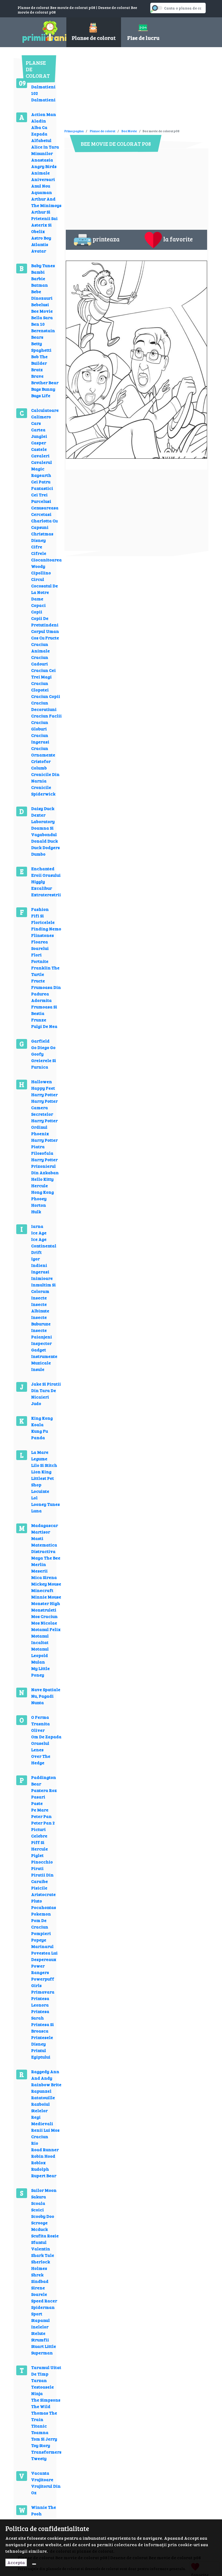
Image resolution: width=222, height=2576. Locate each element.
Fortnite (40, 961)
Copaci (38, 605)
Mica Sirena (44, 1577)
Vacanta (40, 2473)
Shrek (37, 2275)
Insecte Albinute (40, 1307)
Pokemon (41, 1914)
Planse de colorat (103, 131)
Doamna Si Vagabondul (44, 831)
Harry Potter (44, 1094)
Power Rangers (40, 1969)
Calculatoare (45, 410)
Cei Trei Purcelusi (41, 498)
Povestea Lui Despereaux (44, 1956)
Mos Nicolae (44, 1623)
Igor (35, 1259)
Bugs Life (41, 395)
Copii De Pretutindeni (45, 621)
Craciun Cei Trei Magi (43, 673)
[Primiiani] (38, 31)
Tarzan (39, 2380)
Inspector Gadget (41, 1346)
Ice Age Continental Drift (44, 1246)
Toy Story (41, 2445)
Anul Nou (41, 186)
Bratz (37, 369)
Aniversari (43, 179)
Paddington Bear (44, 1780)
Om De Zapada (46, 1737)
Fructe (38, 981)
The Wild (41, 2406)
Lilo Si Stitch (44, 1465)
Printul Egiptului (41, 2054)
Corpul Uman (45, 631)
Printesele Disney (42, 2041)
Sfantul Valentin (41, 2245)
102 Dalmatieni (43, 96)
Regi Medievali (42, 2120)
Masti (37, 1538)
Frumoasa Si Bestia (44, 1010)
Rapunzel (41, 2091)
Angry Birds (44, 166)
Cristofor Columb (41, 764)
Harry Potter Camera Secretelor (44, 1107)
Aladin (39, 121)
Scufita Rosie (45, 2236)
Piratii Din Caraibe (42, 1878)
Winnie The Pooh (44, 2510)
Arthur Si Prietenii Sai (44, 215)
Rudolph (40, 2169)
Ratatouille (43, 2097)
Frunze (39, 1020)
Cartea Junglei (39, 433)
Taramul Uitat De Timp (46, 2370)
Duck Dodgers (45, 847)
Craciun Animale (40, 647)
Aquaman (42, 192)
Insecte (39, 1298)
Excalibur (42, 888)
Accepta (16, 2562)
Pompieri (41, 1933)
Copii (37, 612)
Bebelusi (40, 304)
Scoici (37, 2210)
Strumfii (40, 2340)
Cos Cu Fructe (45, 638)
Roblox (38, 2162)
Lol (34, 1498)
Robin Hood (43, 2156)
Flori (36, 955)
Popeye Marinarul (42, 1943)
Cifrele (39, 553)
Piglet (37, 1855)
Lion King (41, 1472)
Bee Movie (42, 311)
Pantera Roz (44, 1790)
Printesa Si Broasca (43, 2028)
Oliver (38, 1730)
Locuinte (40, 1491)
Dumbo (38, 854)
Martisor (41, 1532)
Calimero (41, 417)
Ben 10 (38, 324)
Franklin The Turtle (45, 971)
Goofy (37, 1054)
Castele (39, 449)
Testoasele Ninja (43, 2390)
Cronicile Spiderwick (43, 790)
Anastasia (42, 160)
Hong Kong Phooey (43, 1195)
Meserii (39, 1571)
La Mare (40, 1452)
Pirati (37, 1868)
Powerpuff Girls (43, 1982)
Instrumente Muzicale (44, 1359)
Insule (38, 1369)
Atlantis (40, 244)
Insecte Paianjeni (42, 1333)
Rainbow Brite (46, 2084)
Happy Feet (43, 1088)
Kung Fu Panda (40, 1434)
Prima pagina (74, 131)
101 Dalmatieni (43, 83)
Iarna (37, 1226)
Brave (37, 376)
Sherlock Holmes (41, 2265)
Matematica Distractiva (44, 1548)
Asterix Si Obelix (41, 228)
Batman (40, 285)
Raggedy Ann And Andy (45, 2075)
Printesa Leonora (40, 2001)
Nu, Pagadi (42, 1696)
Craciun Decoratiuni (44, 706)
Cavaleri (40, 456)
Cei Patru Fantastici (42, 485)
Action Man (44, 114)
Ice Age (39, 1233)
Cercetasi (41, 514)
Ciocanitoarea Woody (46, 563)
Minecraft (42, 1590)
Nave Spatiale (46, 1689)
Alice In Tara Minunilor (45, 150)
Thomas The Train (44, 2416)
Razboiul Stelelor (40, 2107)
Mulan (38, 1662)
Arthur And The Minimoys (46, 202)
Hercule (40, 1185)
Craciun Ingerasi (40, 738)
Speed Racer (44, 2301)
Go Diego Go (43, 1047)
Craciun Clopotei (40, 686)
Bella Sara (42, 317)
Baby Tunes (43, 265)
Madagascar (45, 1525)
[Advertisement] (128, 90)
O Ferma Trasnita (40, 1720)
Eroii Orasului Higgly (46, 878)
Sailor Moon (44, 2190)
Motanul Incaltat (40, 1639)
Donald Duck (45, 841)
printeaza (106, 239)
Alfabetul (41, 140)
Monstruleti (44, 1610)
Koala (37, 1424)
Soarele (39, 2294)
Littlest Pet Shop (43, 1481)
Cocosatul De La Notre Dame (45, 592)
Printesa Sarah (40, 2014)
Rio (35, 2143)
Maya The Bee (46, 1558)
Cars (36, 423)
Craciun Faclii (46, 716)
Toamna (40, 2432)
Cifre (37, 547)
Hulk (36, 1211)
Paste (37, 1803)
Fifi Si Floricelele (43, 919)
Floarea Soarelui (40, 945)
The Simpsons (46, 2400)
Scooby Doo (43, 2216)
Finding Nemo (46, 929)
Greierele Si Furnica (44, 1064)
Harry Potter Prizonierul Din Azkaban (45, 1166)
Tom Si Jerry (44, 2439)
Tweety (39, 2458)
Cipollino (41, 573)
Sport (37, 2314)
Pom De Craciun (40, 1923)
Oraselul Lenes (40, 1746)
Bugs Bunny (43, 389)
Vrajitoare (42, 2479)
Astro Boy (41, 238)
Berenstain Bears (43, 334)
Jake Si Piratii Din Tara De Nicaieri (46, 1390)
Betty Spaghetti (41, 347)
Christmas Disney (42, 537)
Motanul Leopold (40, 1652)
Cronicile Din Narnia (45, 777)
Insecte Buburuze (41, 1320)
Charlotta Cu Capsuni (44, 524)
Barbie (38, 278)
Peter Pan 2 (43, 1823)
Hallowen (42, 1081)
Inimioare (42, 1278)
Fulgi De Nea (44, 1026)
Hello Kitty (42, 1179)
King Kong (42, 1418)
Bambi (38, 272)
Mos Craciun (44, 1616)
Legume (39, 1459)
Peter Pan (41, 1816)
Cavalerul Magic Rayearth (42, 469)
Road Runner (45, 2149)
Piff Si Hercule (40, 1845)
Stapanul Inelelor (40, 2323)
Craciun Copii (46, 696)
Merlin (39, 1564)
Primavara (43, 1992)
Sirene (38, 2288)
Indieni (39, 1265)
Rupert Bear (44, 2175)
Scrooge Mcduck (40, 2226)
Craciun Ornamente (43, 751)
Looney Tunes (45, 1504)
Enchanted (43, 868)
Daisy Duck (43, 808)
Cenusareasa (45, 508)
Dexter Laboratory (43, 818)
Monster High (46, 1603)
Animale (40, 173)
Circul (38, 579)
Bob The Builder (39, 360)
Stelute (38, 2333)
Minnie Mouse (46, 1597)
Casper (39, 443)
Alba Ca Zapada (39, 130)
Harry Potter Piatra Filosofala (44, 1146)
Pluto (37, 1901)
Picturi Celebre (39, 1832)
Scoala (38, 2203)
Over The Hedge (41, 1759)
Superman (42, 2353)
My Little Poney (40, 1672)
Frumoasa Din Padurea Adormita (46, 994)
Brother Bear (45, 382)
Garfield (40, 1041)
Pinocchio (42, 1862)
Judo (36, 1403)
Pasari (38, 1797)
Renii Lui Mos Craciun (45, 2133)
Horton (39, 1205)
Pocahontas (44, 1907)
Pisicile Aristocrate (43, 1891)
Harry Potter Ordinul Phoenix (44, 1127)
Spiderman (43, 2307)
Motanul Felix (46, 1629)
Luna (36, 1511)
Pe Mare (40, 1810)
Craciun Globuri (40, 725)
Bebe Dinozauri (42, 295)
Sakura (39, 2197)
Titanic (39, 2426)
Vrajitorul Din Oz (46, 2489)
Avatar (39, 251)
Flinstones (43, 935)
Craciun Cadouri (40, 660)
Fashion (40, 909)
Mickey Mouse (46, 1584)
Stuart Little (44, 2346)
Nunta (37, 1702)
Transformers (46, 2452)
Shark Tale (43, 2255)
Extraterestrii (46, 894)
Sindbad (40, 2281)
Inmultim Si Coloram (43, 1288)
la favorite (178, 239)
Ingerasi (40, 1272)
